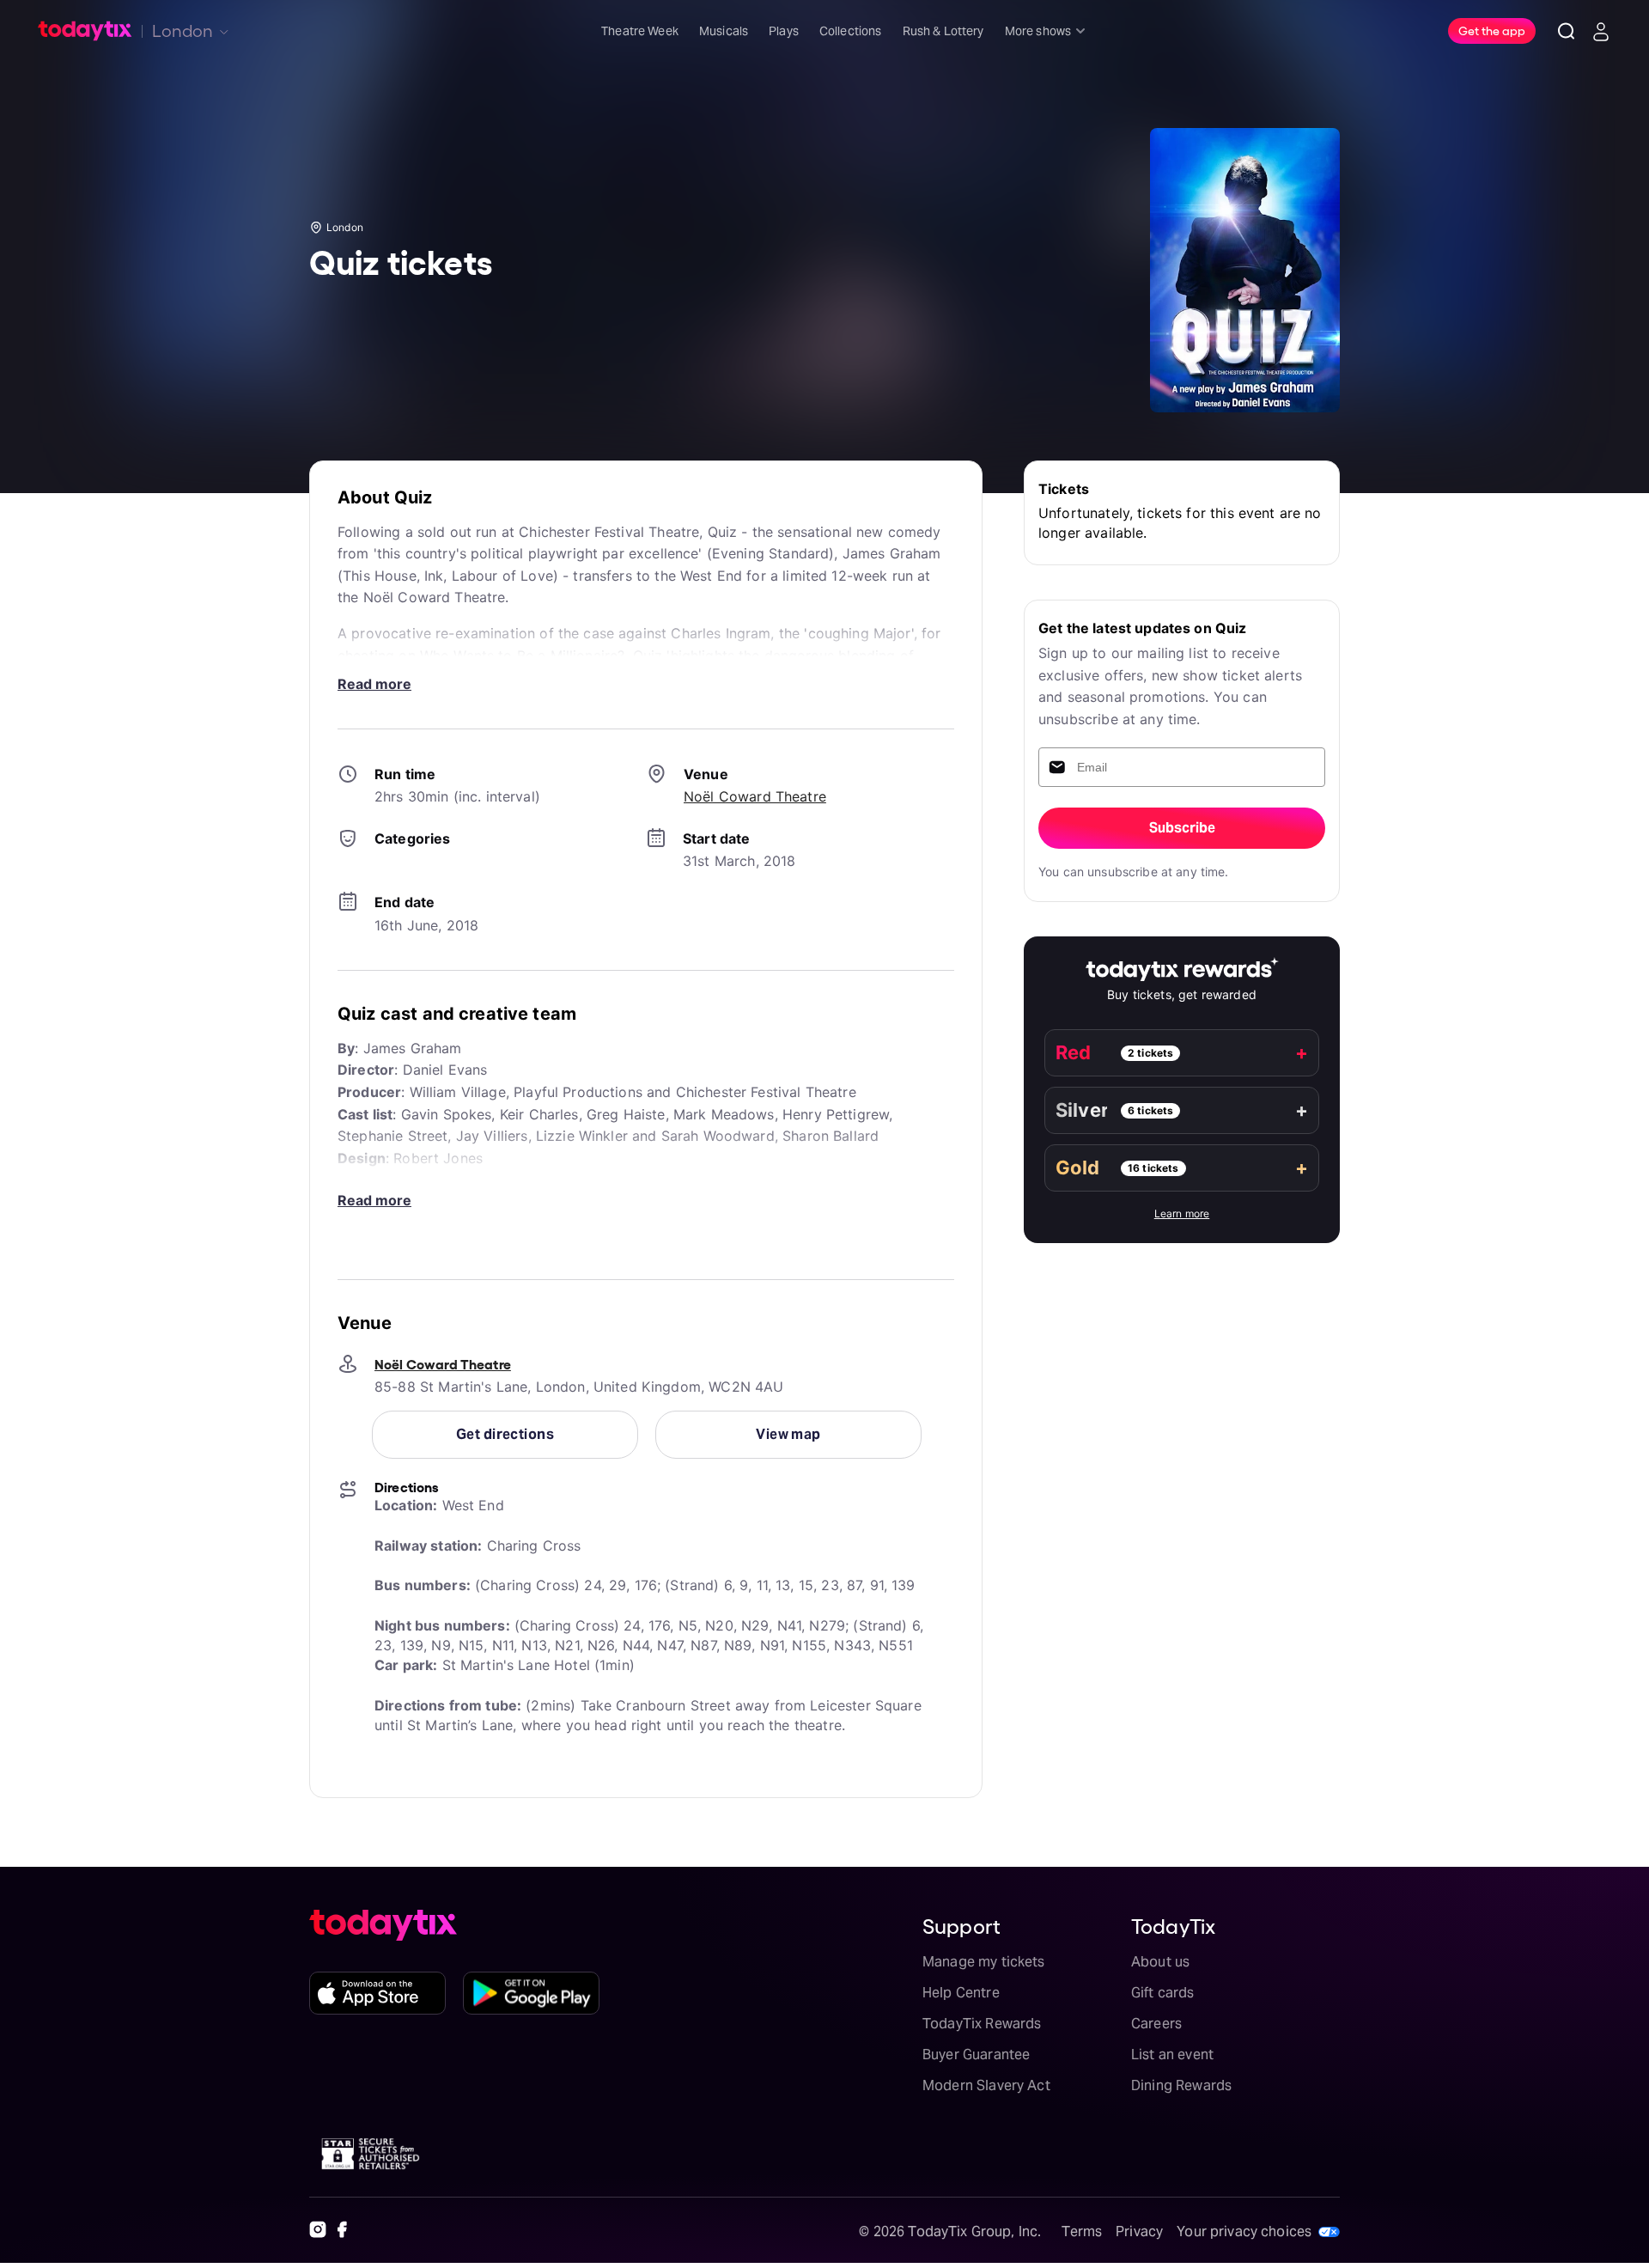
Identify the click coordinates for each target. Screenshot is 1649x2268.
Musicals (724, 31)
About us (1160, 1962)
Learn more (1182, 1213)
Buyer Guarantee (976, 2055)
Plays (784, 31)
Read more (374, 684)
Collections (851, 31)
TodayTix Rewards (982, 2024)
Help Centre (961, 1993)
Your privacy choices (1244, 2231)
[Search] (1567, 31)
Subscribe (1182, 828)
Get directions (505, 1434)
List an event (1172, 2055)
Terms (1082, 2231)
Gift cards (1163, 1993)
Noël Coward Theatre (755, 796)
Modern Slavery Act (986, 2085)
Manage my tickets (984, 1962)
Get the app (1492, 30)
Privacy (1139, 2231)
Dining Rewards (1181, 2085)
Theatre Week (640, 31)
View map (788, 1434)
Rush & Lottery (943, 31)
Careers (1156, 2024)
